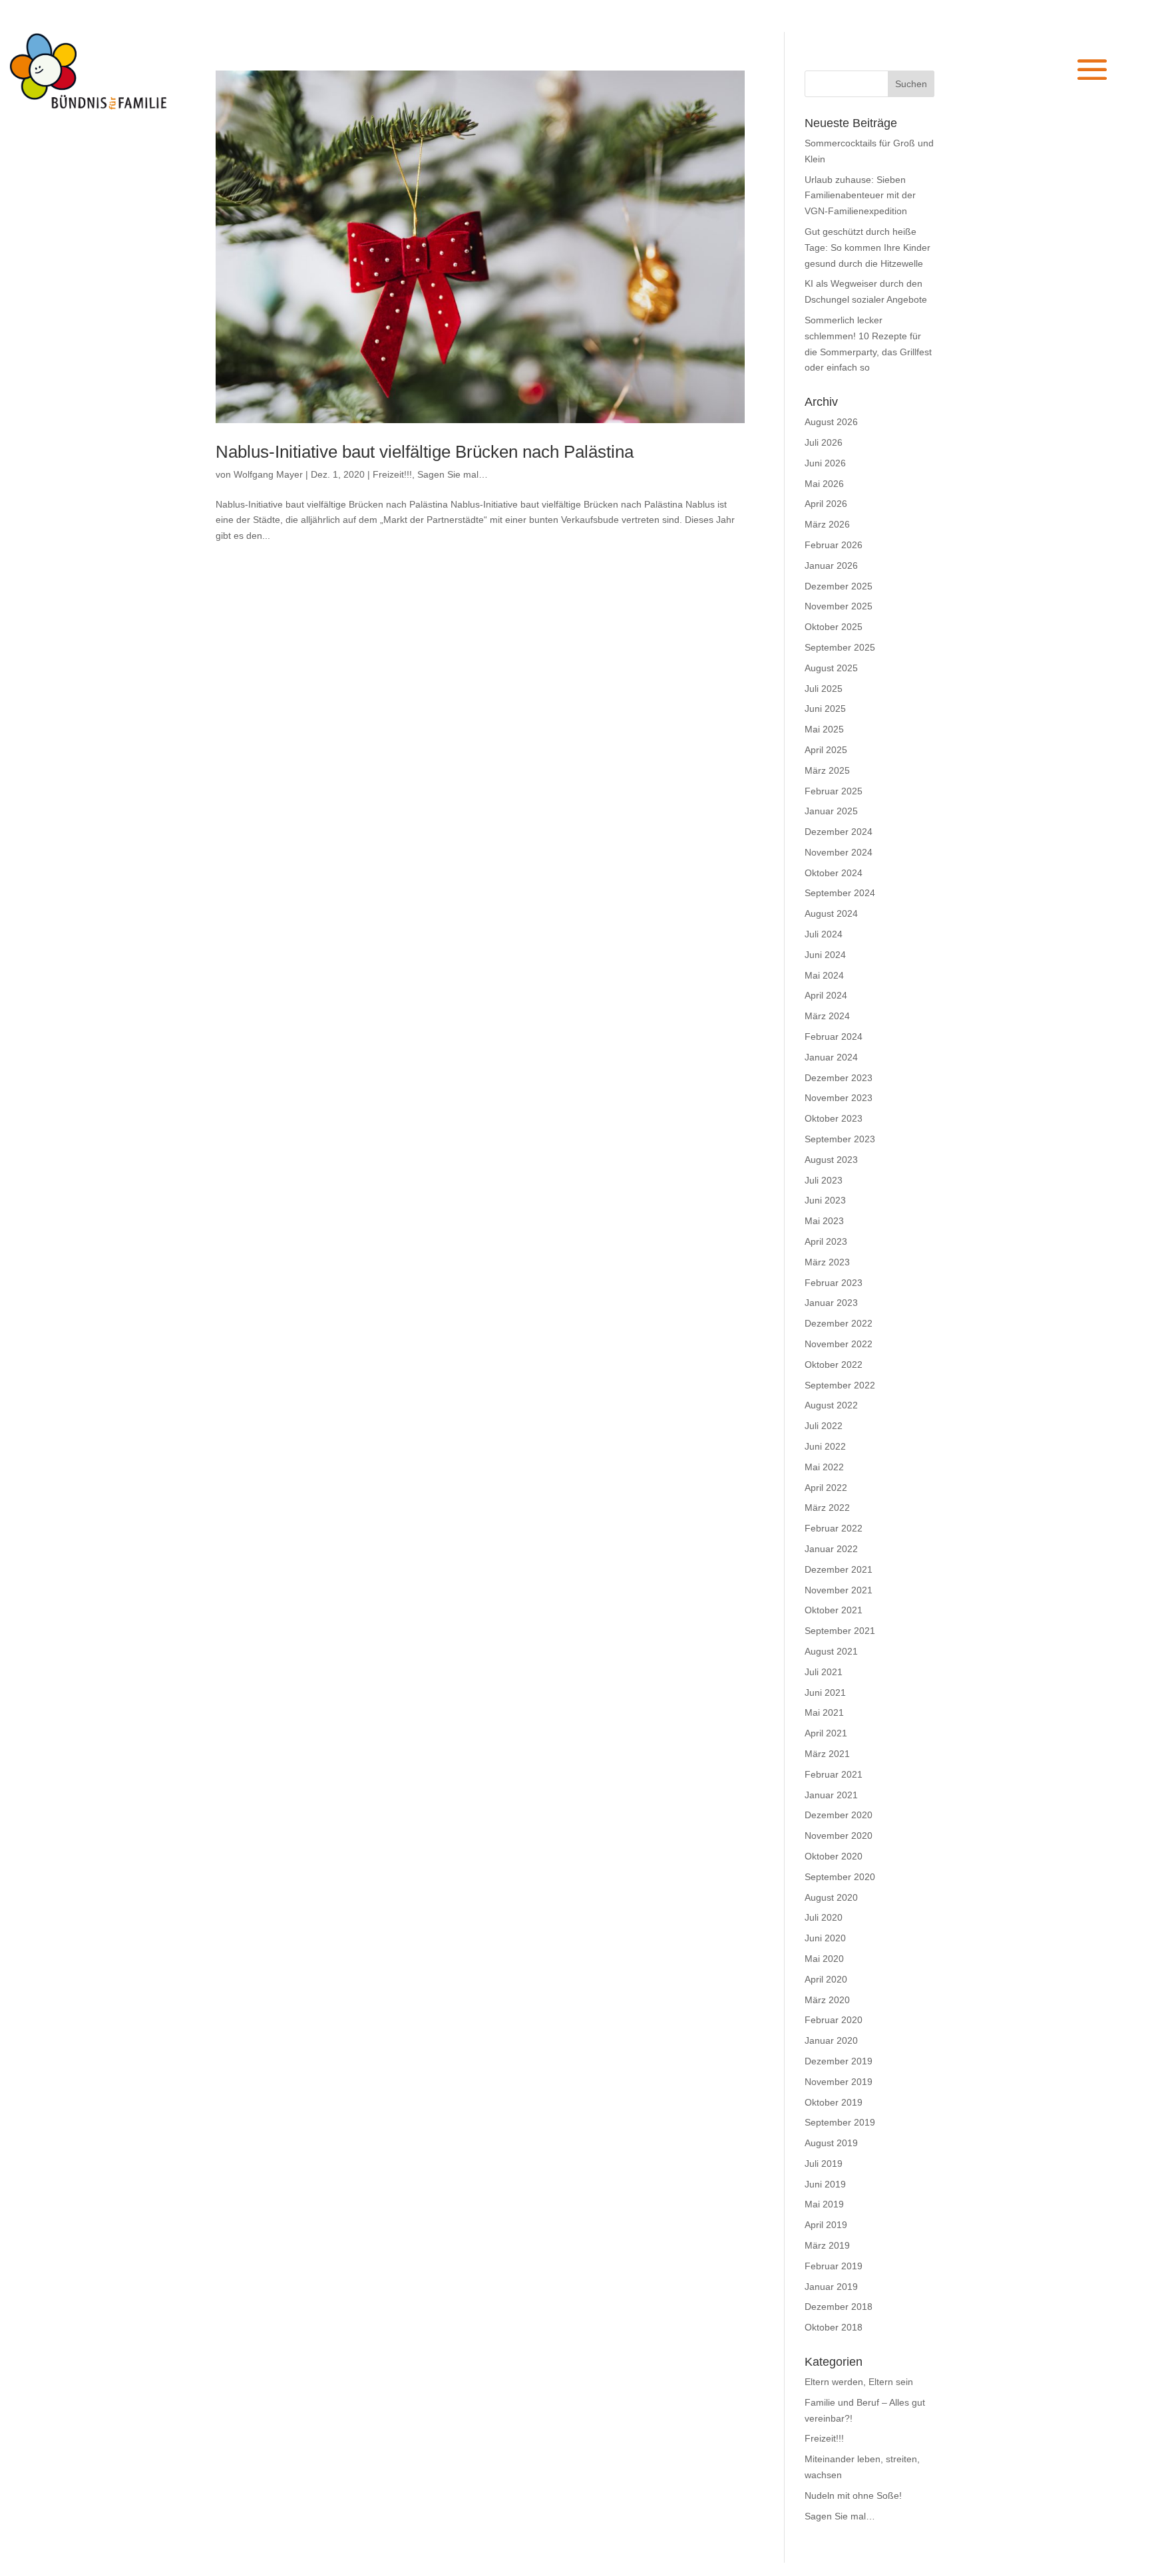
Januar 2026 (831, 565)
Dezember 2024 (839, 832)
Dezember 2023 (839, 1078)
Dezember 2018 (839, 2307)
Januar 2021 (831, 1795)
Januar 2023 (831, 1303)
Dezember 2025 (839, 586)
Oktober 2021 (834, 1610)
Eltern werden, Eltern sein (859, 2382)
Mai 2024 (824, 975)
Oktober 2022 (834, 1365)
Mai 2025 (824, 729)
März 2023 (827, 1262)
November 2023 (839, 1098)
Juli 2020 (824, 1917)
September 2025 (840, 647)
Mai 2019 (824, 2204)
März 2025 (827, 770)
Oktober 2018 (834, 2327)
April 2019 (826, 2225)
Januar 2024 (831, 1057)
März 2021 (827, 1754)
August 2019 (831, 2143)
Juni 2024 (825, 955)
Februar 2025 (834, 791)
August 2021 (831, 1651)
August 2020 (831, 1897)
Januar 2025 (831, 811)
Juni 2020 (825, 1938)
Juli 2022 (824, 1426)
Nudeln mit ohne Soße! (853, 2495)
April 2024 (826, 995)
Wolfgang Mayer (268, 474)
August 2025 (831, 668)
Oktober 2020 (834, 1856)
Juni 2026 (825, 463)
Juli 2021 (824, 1672)
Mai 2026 (824, 484)
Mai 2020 (824, 1959)
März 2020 (827, 2000)
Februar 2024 (834, 1037)
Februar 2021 (834, 1774)
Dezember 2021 (839, 1569)
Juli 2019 (824, 2164)
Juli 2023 (824, 1180)
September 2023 (840, 1139)
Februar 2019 (834, 2266)
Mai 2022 (824, 1467)
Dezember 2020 (839, 1815)
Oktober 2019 (834, 2102)
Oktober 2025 (834, 627)
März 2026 (827, 524)
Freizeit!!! (392, 474)
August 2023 (831, 1160)
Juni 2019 (825, 2184)
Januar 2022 (831, 1549)
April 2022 (826, 1488)
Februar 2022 (834, 1528)
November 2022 (839, 1344)
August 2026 (831, 422)
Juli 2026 (824, 442)
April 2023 (826, 1241)
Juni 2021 (825, 1692)
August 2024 (831, 913)
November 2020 (839, 1836)
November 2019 (839, 2082)
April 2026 (826, 504)
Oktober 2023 (834, 1118)
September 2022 (840, 1385)
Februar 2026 (834, 545)
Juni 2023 (825, 1200)
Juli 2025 (824, 689)
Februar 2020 (834, 2020)
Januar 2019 (831, 2287)
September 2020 (840, 1877)
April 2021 (826, 1733)
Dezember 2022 (839, 1323)
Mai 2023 (824, 1221)
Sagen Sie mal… (453, 474)
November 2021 (839, 1590)
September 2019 (840, 2122)
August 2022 (831, 1405)
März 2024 (827, 1016)
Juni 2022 (825, 1446)
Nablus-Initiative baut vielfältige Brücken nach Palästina (425, 452)
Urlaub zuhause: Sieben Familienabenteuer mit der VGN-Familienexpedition (860, 196)
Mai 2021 (824, 1712)
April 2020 (826, 1979)
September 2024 (840, 893)
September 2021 (840, 1631)
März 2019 (827, 2245)
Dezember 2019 (839, 2061)
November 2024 (839, 852)
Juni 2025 (825, 709)
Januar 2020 (831, 2040)
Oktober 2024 (834, 873)
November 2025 (839, 606)
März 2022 (827, 1508)
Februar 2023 (834, 1283)
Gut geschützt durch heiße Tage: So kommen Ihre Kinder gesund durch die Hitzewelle (867, 247)
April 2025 (826, 750)
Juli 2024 (824, 934)
